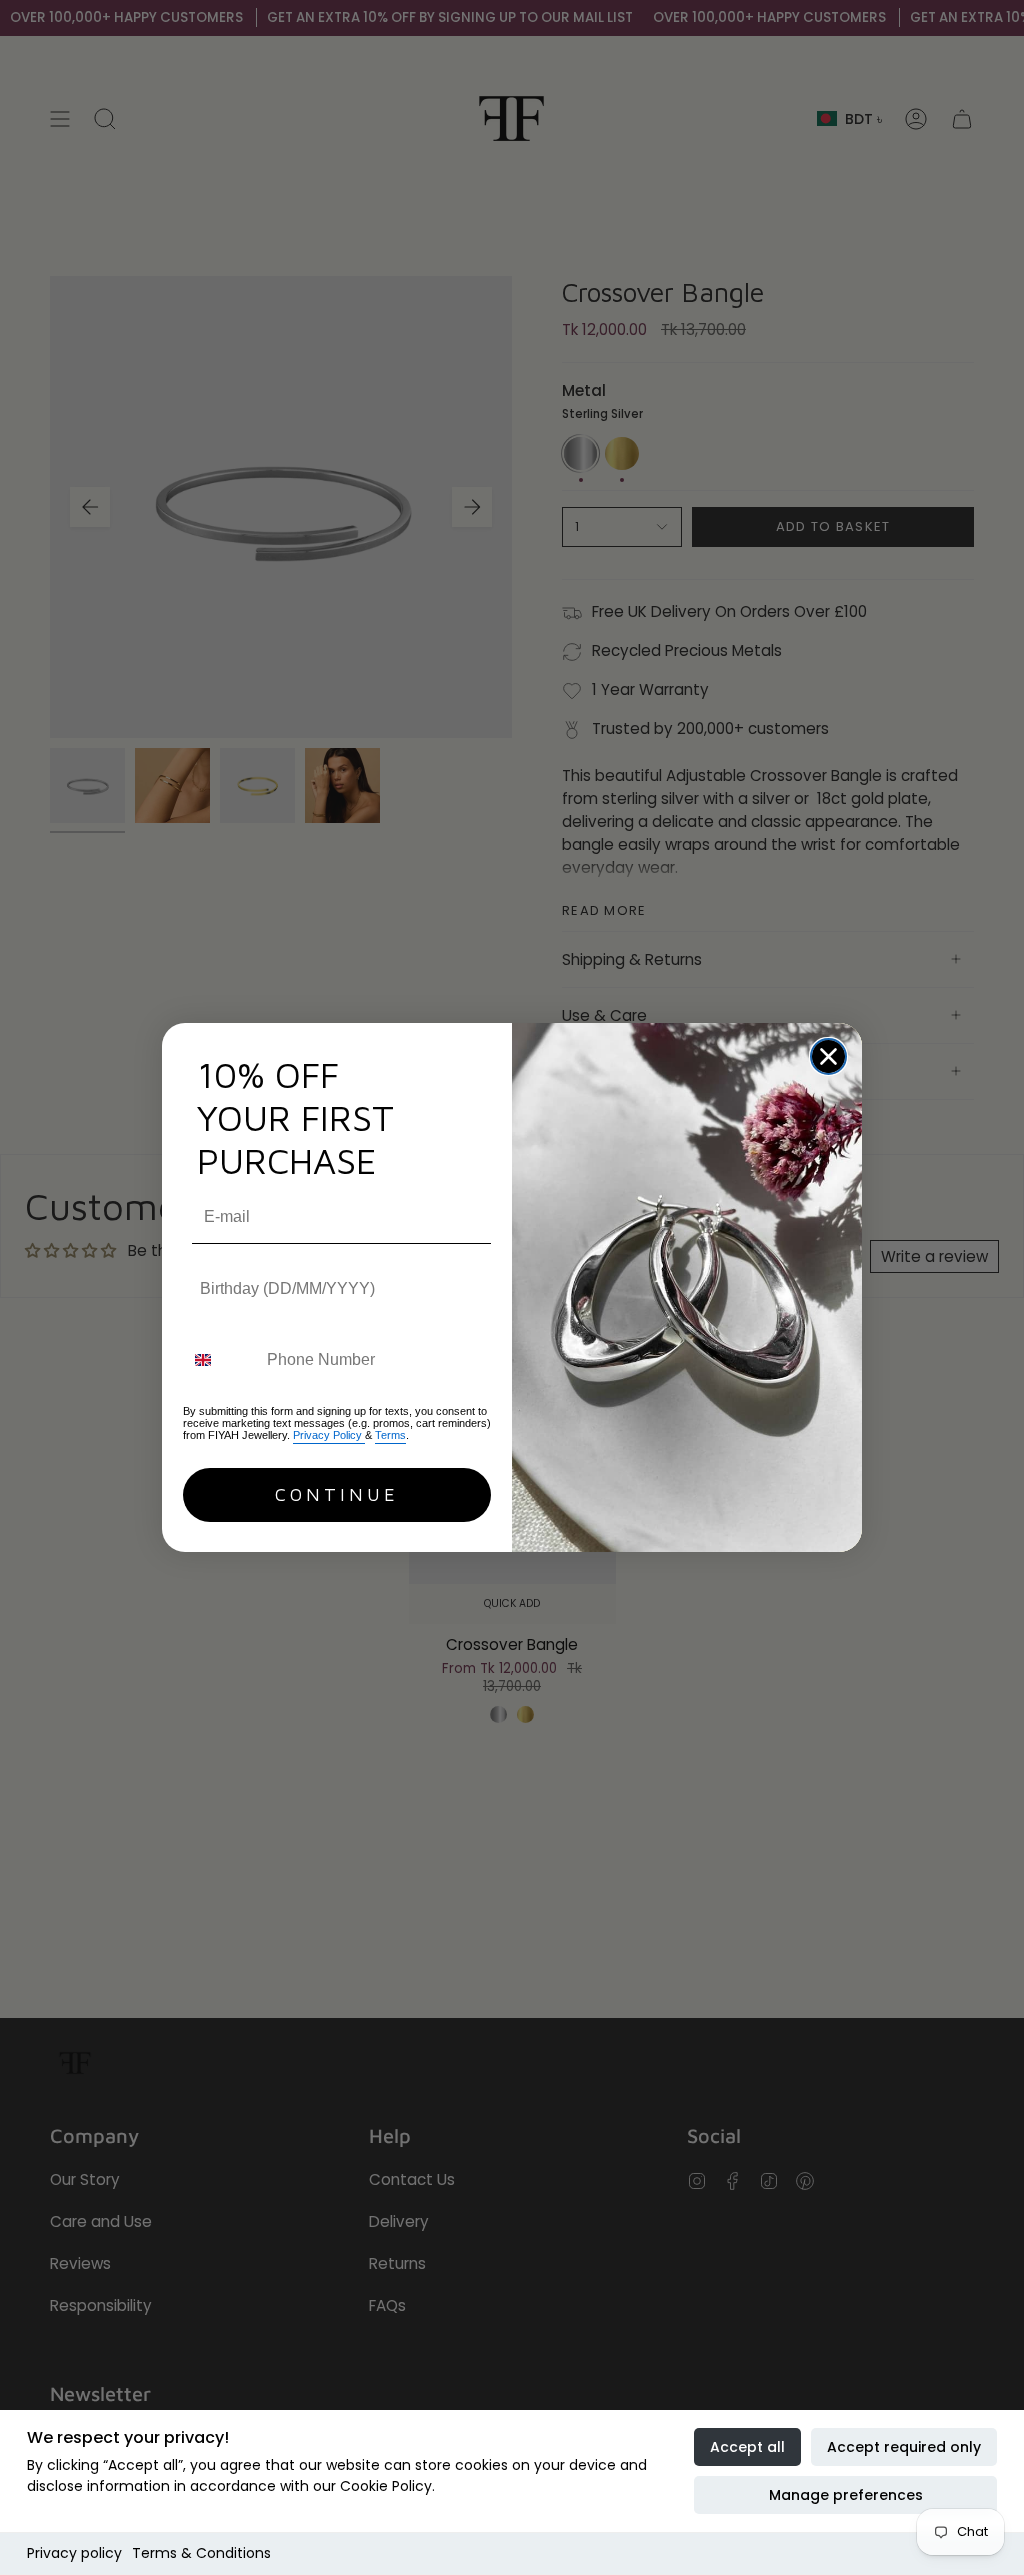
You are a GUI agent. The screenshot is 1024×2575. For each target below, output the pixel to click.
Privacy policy (74, 2553)
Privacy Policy (329, 1435)
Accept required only (904, 2447)
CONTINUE (337, 1494)
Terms (390, 1435)
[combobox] (220, 1359)
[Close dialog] (828, 1056)
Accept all (747, 2447)
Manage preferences (846, 2495)
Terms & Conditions (201, 2553)
